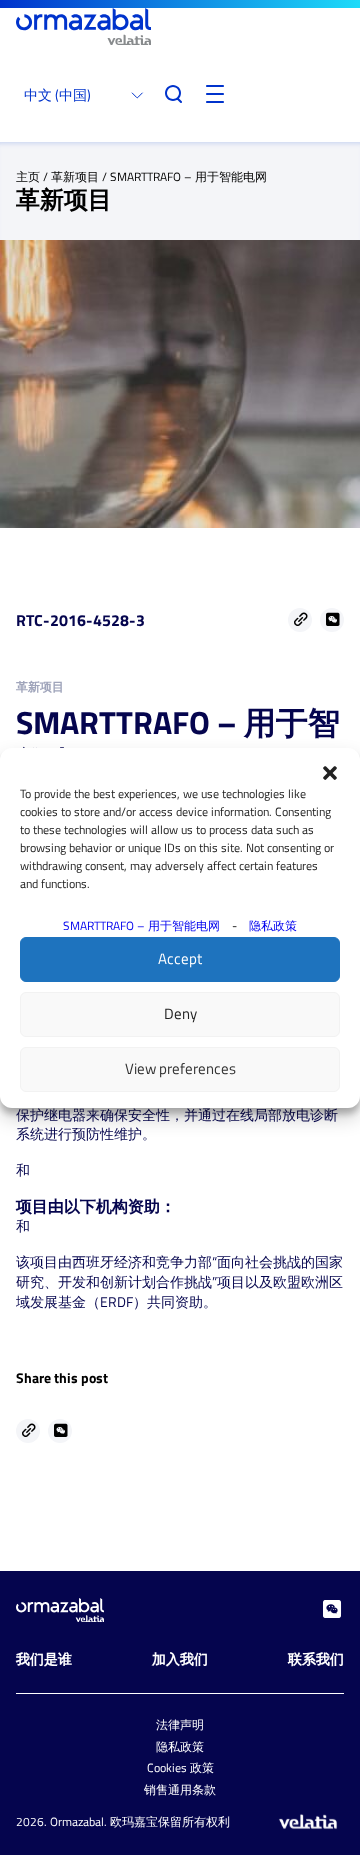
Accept (180, 958)
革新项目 (75, 176)
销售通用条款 (180, 1789)
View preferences (180, 1068)
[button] (330, 773)
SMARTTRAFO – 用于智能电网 (141, 925)
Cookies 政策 (180, 1767)
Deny (180, 1013)
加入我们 (180, 1658)
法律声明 (180, 1724)
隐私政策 (273, 925)
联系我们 (316, 1658)
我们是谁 (44, 1658)
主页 (28, 176)
